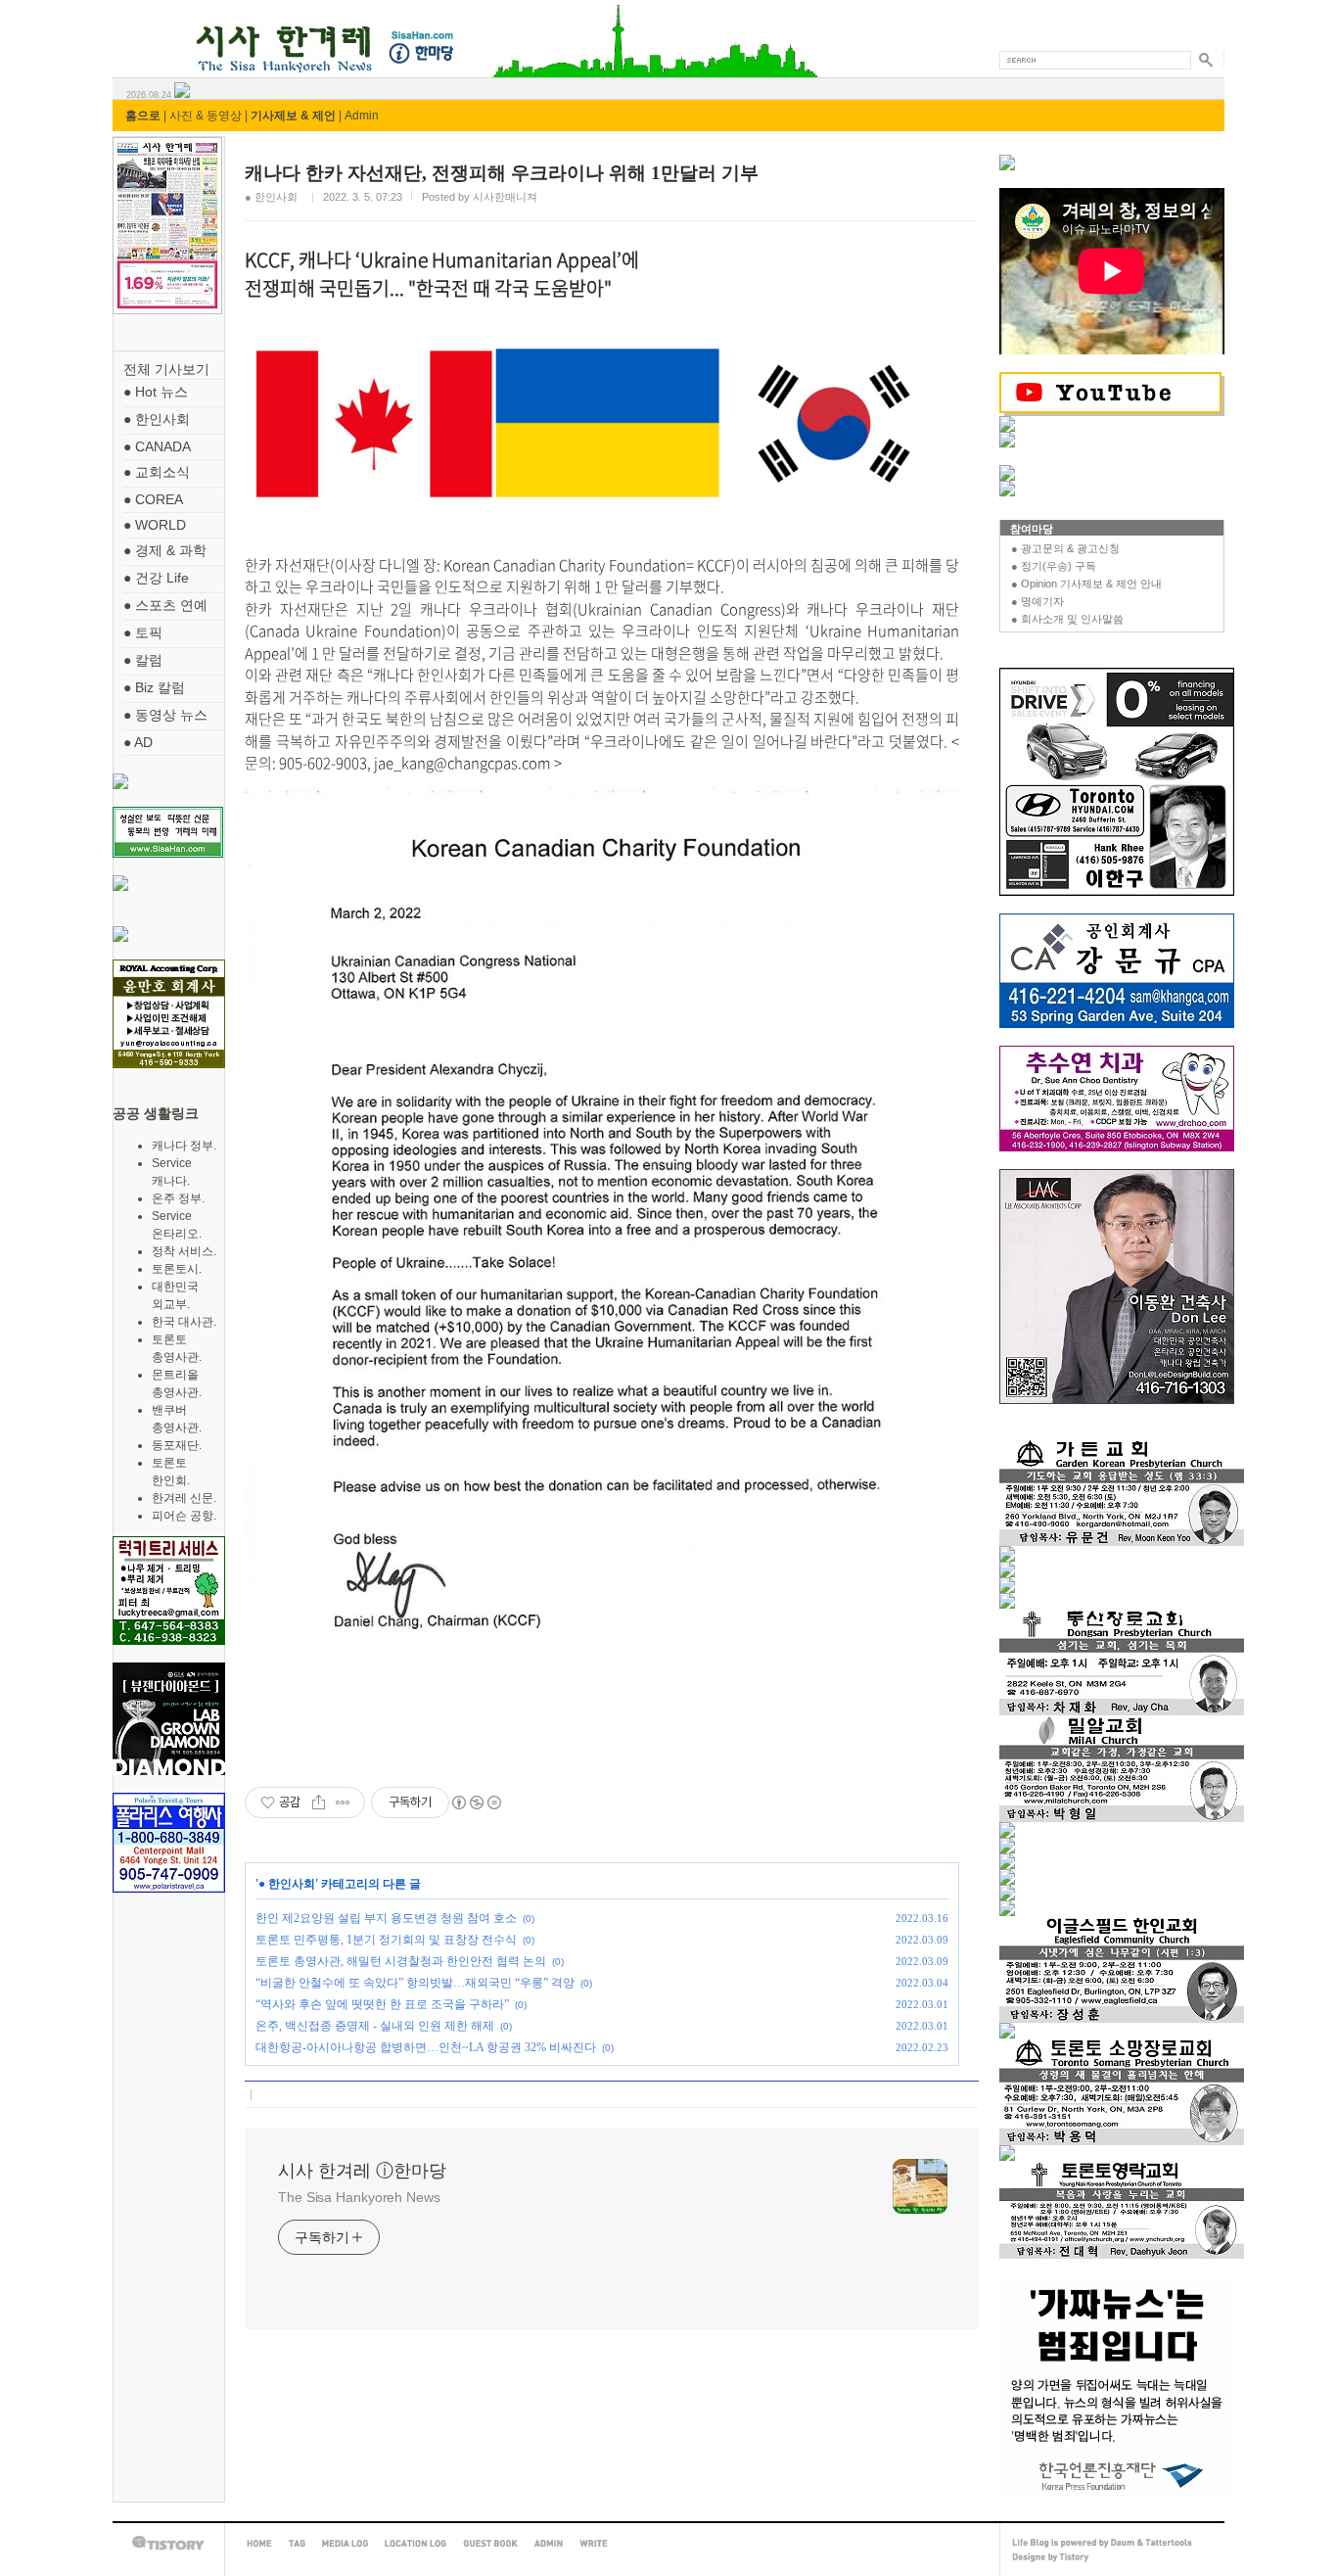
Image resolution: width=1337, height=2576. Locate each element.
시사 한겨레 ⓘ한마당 (149, 27)
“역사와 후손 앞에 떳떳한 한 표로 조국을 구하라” (382, 2004)
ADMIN (549, 2544)
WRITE (594, 2544)
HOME (259, 2544)
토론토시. (177, 1269)
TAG (297, 2544)
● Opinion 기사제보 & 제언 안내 (1086, 584)
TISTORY (168, 2543)
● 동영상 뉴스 (165, 715)
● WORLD (155, 525)
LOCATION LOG (415, 2544)
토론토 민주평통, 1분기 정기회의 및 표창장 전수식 (386, 1940)
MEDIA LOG (345, 2544)
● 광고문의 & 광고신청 (1065, 548)
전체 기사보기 (166, 369)
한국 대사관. (184, 1322)
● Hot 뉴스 (156, 392)
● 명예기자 (1037, 601)
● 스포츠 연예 (165, 605)
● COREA (153, 499)
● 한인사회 (157, 419)
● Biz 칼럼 (154, 687)
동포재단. (177, 1445)
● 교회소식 (157, 472)
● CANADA (157, 446)
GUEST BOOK (490, 2544)
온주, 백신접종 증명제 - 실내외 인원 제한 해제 (375, 2026)
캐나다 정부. (184, 1146)
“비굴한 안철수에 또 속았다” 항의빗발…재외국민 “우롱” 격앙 (415, 1983)
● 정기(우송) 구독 (1054, 566)
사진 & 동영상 (206, 116)
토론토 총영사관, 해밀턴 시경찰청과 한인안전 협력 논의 (401, 1961)
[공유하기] (319, 1803)
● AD (138, 742)
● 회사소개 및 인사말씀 (1067, 619)
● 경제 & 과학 (165, 550)
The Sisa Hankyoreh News (359, 2197)
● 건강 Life (156, 578)
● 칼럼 (143, 660)
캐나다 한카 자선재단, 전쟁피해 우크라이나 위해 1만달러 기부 (502, 173)
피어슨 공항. (184, 1516)
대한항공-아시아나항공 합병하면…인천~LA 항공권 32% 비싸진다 (426, 2047)
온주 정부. (178, 1198)
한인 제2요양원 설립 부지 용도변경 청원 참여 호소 (386, 1918)
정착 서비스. (184, 1251)
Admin (362, 116)
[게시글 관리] (343, 1803)
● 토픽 (143, 632)
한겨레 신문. (184, 1498)
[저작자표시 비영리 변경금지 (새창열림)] (476, 1803)
